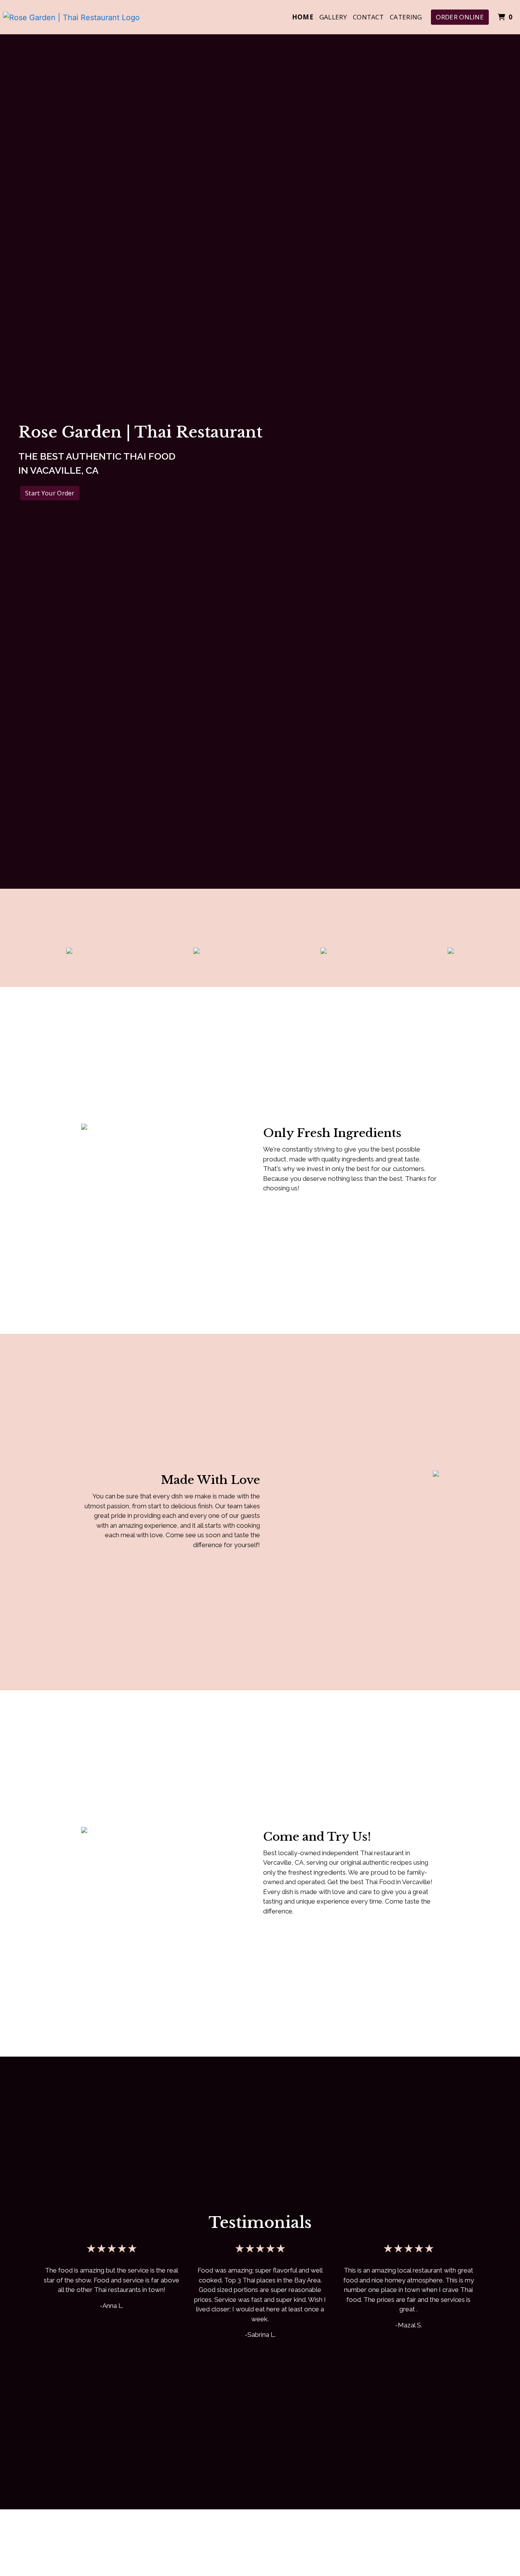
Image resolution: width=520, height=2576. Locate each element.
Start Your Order (50, 493)
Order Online (460, 17)
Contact (368, 17)
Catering (406, 17)
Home (303, 17)
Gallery (333, 17)
